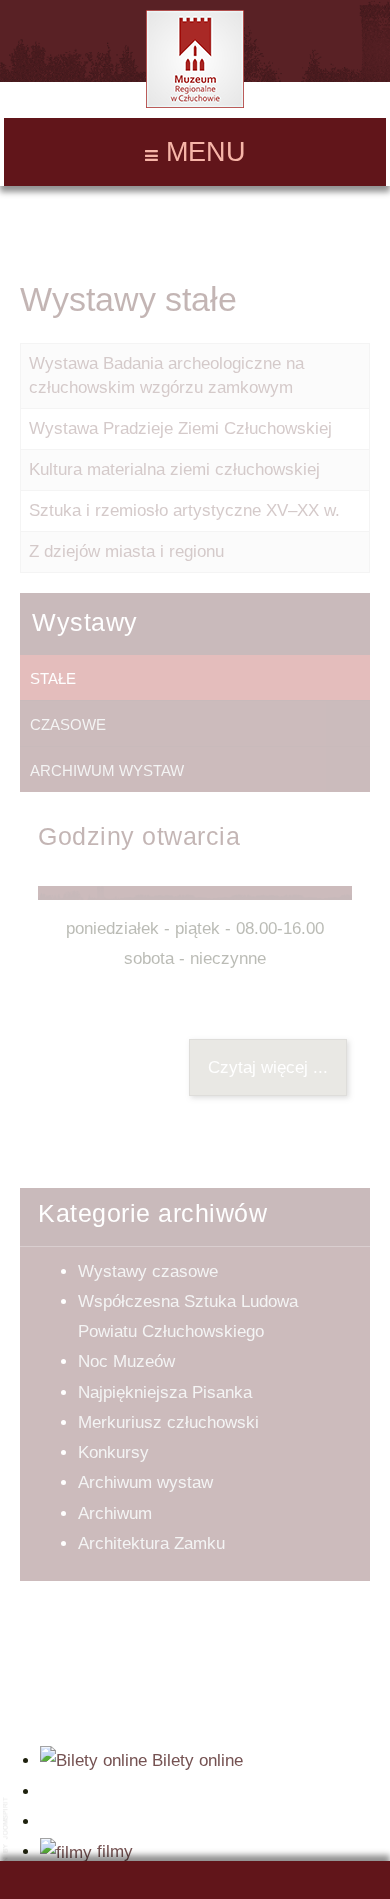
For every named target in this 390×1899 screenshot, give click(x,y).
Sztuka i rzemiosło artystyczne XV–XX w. (184, 510)
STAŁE (53, 678)
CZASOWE (68, 724)
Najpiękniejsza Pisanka (165, 1392)
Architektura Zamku (151, 1543)
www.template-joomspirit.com (7, 1840)
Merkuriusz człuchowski (168, 1422)
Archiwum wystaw (145, 1482)
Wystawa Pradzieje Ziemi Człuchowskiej (180, 428)
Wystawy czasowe (148, 1271)
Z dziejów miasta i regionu (126, 551)
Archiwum (115, 1513)
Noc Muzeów (126, 1361)
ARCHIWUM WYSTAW (107, 770)
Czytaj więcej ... (268, 1067)
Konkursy (113, 1452)
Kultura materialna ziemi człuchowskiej (174, 469)
